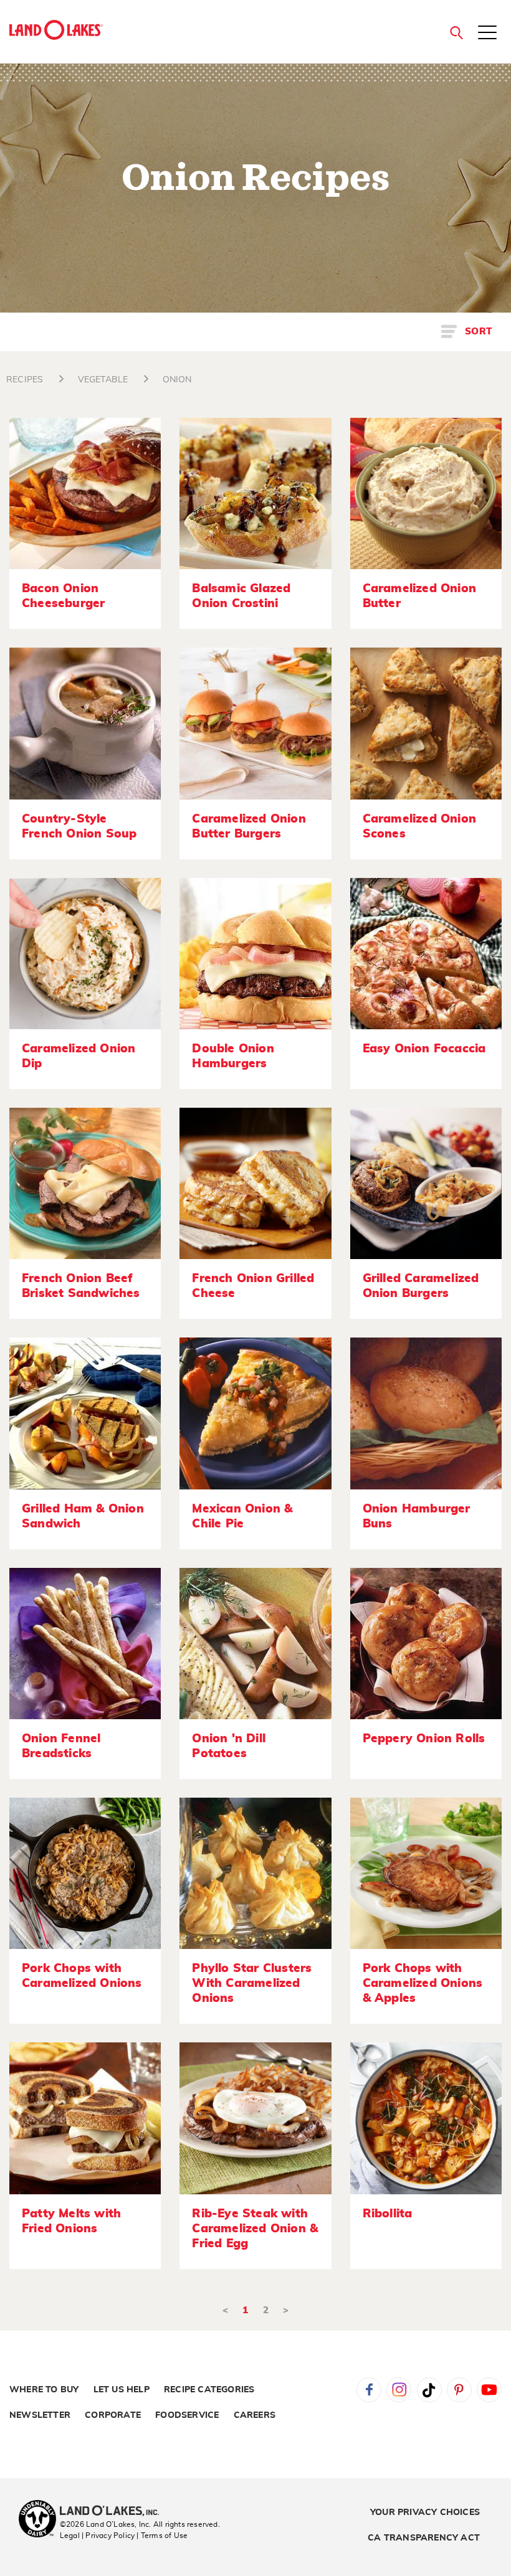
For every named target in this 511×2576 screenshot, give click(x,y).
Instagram (399, 2390)
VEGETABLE (103, 380)
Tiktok (429, 2390)
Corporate (113, 2415)
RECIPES (25, 380)
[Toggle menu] (487, 34)
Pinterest (459, 2390)
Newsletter (40, 2415)
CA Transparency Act (424, 2538)
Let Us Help (122, 2390)
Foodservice (187, 2415)
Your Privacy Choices (425, 2512)
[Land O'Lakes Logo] (56, 30)
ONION (177, 380)
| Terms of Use (162, 2536)
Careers (255, 2415)
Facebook (369, 2390)
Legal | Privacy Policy (97, 2536)
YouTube (489, 2390)
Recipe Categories (209, 2390)
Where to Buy (44, 2390)
